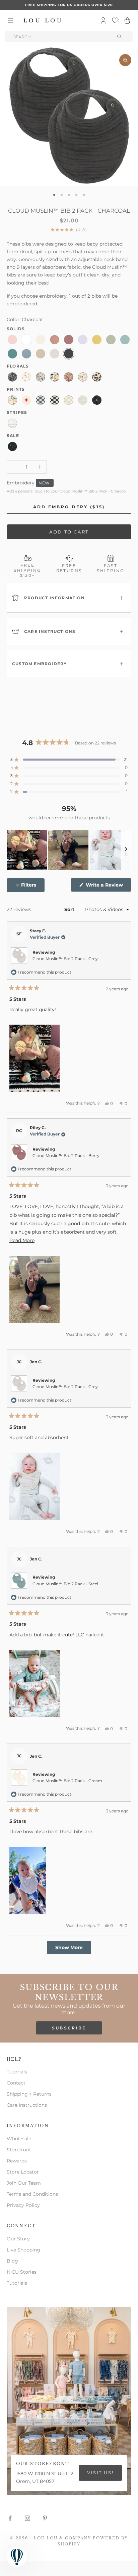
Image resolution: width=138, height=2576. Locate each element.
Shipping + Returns (29, 2094)
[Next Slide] (126, 850)
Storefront (19, 2150)
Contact (16, 2083)
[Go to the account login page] (103, 20)
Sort (70, 909)
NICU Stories (22, 2272)
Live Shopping (23, 2250)
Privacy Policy (23, 2205)
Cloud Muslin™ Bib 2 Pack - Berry (66, 1155)
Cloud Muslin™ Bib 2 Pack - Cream (67, 1781)
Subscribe (69, 2028)
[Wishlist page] (115, 20)
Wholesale (19, 2139)
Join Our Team (24, 2183)
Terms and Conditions (32, 2194)
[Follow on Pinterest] (45, 2518)
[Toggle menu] (11, 20)
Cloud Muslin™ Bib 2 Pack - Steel (65, 1584)
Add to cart (69, 532)
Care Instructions (27, 2105)
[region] (69, 850)
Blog (12, 2261)
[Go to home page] (43, 20)
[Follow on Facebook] (10, 2518)
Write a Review (108, 887)
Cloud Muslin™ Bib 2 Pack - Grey (65, 959)
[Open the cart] (127, 20)
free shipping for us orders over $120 (69, 5)
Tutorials (17, 2072)
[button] (69, 760)
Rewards (17, 2161)
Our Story (18, 2239)
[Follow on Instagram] (27, 2518)
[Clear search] (120, 37)
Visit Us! (100, 2473)
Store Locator (23, 2172)
